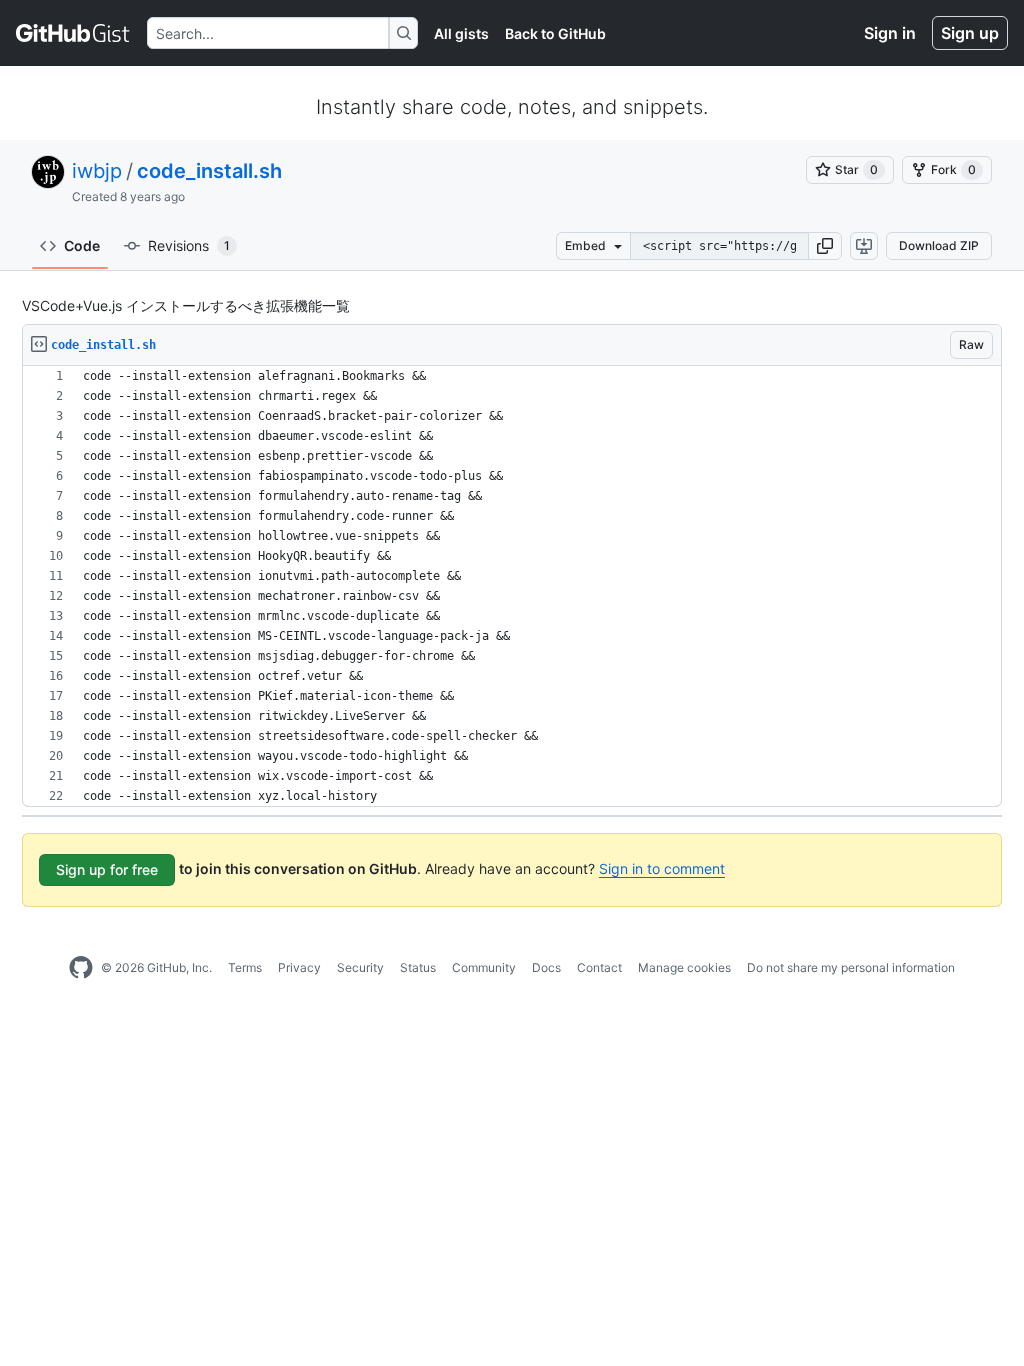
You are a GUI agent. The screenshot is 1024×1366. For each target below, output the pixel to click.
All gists (461, 33)
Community (484, 967)
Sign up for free (107, 869)
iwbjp (97, 171)
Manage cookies (684, 967)
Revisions (189, 245)
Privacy (299, 967)
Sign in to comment (662, 868)
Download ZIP (939, 245)
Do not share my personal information (851, 967)
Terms (245, 967)
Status (418, 967)
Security (360, 967)
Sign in (890, 33)
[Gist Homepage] (73, 33)
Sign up (970, 33)
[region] (512, 586)
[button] (825, 246)
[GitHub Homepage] (81, 968)
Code (82, 245)
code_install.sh (209, 171)
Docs (546, 967)
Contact (599, 967)
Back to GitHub (555, 33)
